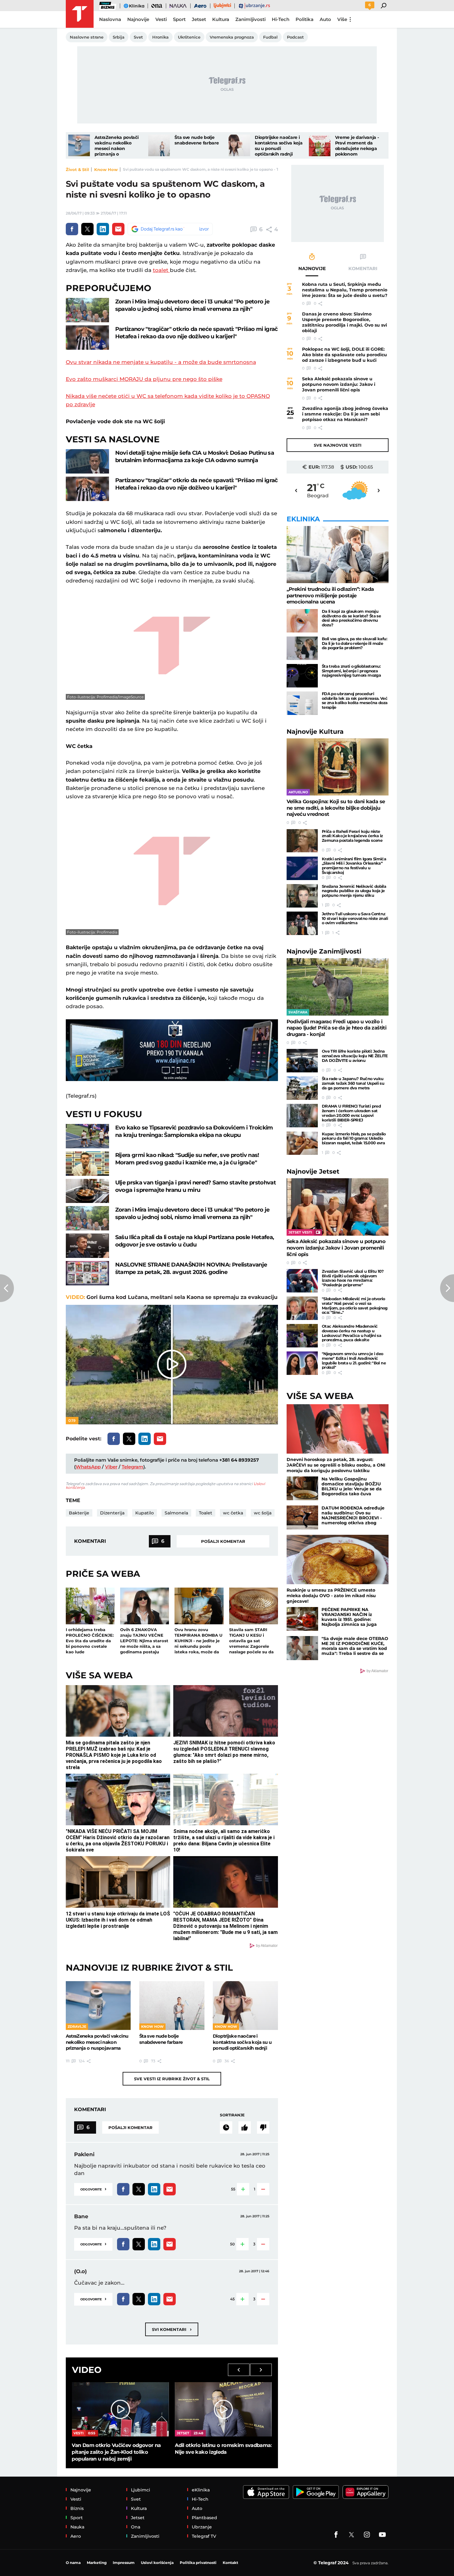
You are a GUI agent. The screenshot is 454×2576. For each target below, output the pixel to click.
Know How (106, 169)
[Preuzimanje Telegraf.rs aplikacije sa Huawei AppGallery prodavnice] (366, 2492)
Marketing (97, 2563)
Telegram (132, 1467)
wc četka (233, 1513)
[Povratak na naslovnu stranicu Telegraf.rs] (80, 14)
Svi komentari (172, 2329)
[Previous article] (7, 1288)
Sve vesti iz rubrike (172, 2079)
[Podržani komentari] (245, 2127)
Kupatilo (145, 1513)
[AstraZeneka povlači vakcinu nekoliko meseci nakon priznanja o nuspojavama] (79, 145)
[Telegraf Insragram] (367, 2535)
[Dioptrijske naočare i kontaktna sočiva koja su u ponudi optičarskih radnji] (239, 145)
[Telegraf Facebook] (336, 2535)
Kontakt (230, 2563)
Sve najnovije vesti (338, 445)
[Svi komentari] (226, 2127)
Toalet (206, 1513)
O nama (73, 2563)
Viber (111, 1467)
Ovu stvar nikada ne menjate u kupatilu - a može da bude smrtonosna (161, 362)
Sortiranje (232, 2115)
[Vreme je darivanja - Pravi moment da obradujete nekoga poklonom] (320, 145)
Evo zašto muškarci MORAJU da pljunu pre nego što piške (144, 379)
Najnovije (315, 731)
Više (342, 19)
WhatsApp (88, 1467)
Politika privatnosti (198, 2563)
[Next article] (447, 1288)
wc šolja (263, 1513)
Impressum (124, 2563)
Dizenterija (112, 1513)
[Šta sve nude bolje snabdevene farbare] (159, 145)
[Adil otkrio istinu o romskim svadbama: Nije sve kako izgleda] (223, 2409)
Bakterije (79, 1513)
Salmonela (176, 1513)
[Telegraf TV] (382, 2535)
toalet (161, 270)
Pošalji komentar (223, 1541)
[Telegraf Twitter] (351, 2535)
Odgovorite (93, 2189)
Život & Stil (77, 169)
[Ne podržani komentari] (263, 2127)
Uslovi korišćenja (157, 2563)
